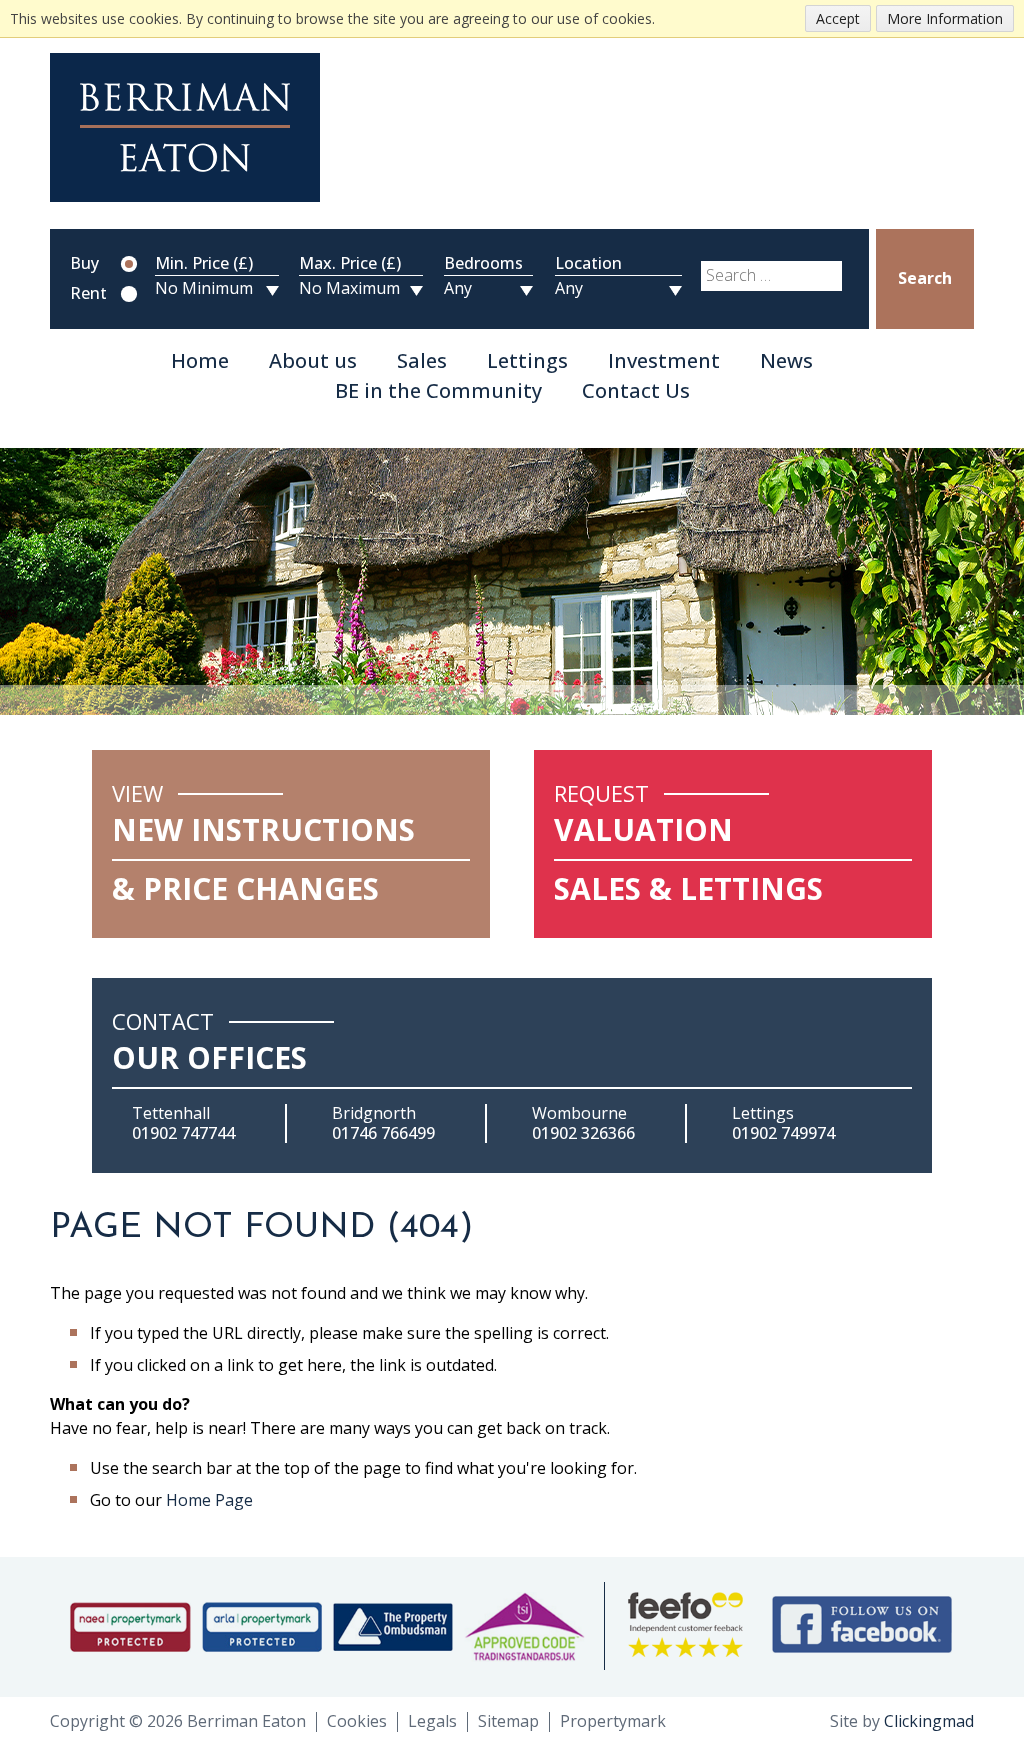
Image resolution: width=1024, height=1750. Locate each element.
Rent (88, 294)
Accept (838, 18)
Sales (422, 361)
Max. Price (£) (350, 264)
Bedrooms (483, 264)
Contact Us (636, 391)
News (786, 361)
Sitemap (508, 1721)
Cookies (357, 1721)
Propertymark (613, 1721)
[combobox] (771, 276)
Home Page (209, 1500)
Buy (84, 264)
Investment (664, 361)
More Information (945, 18)
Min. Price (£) (204, 264)
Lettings (527, 361)
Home (200, 361)
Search (925, 278)
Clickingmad (929, 1721)
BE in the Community (438, 391)
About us (313, 361)
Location (588, 264)
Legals (432, 1721)
